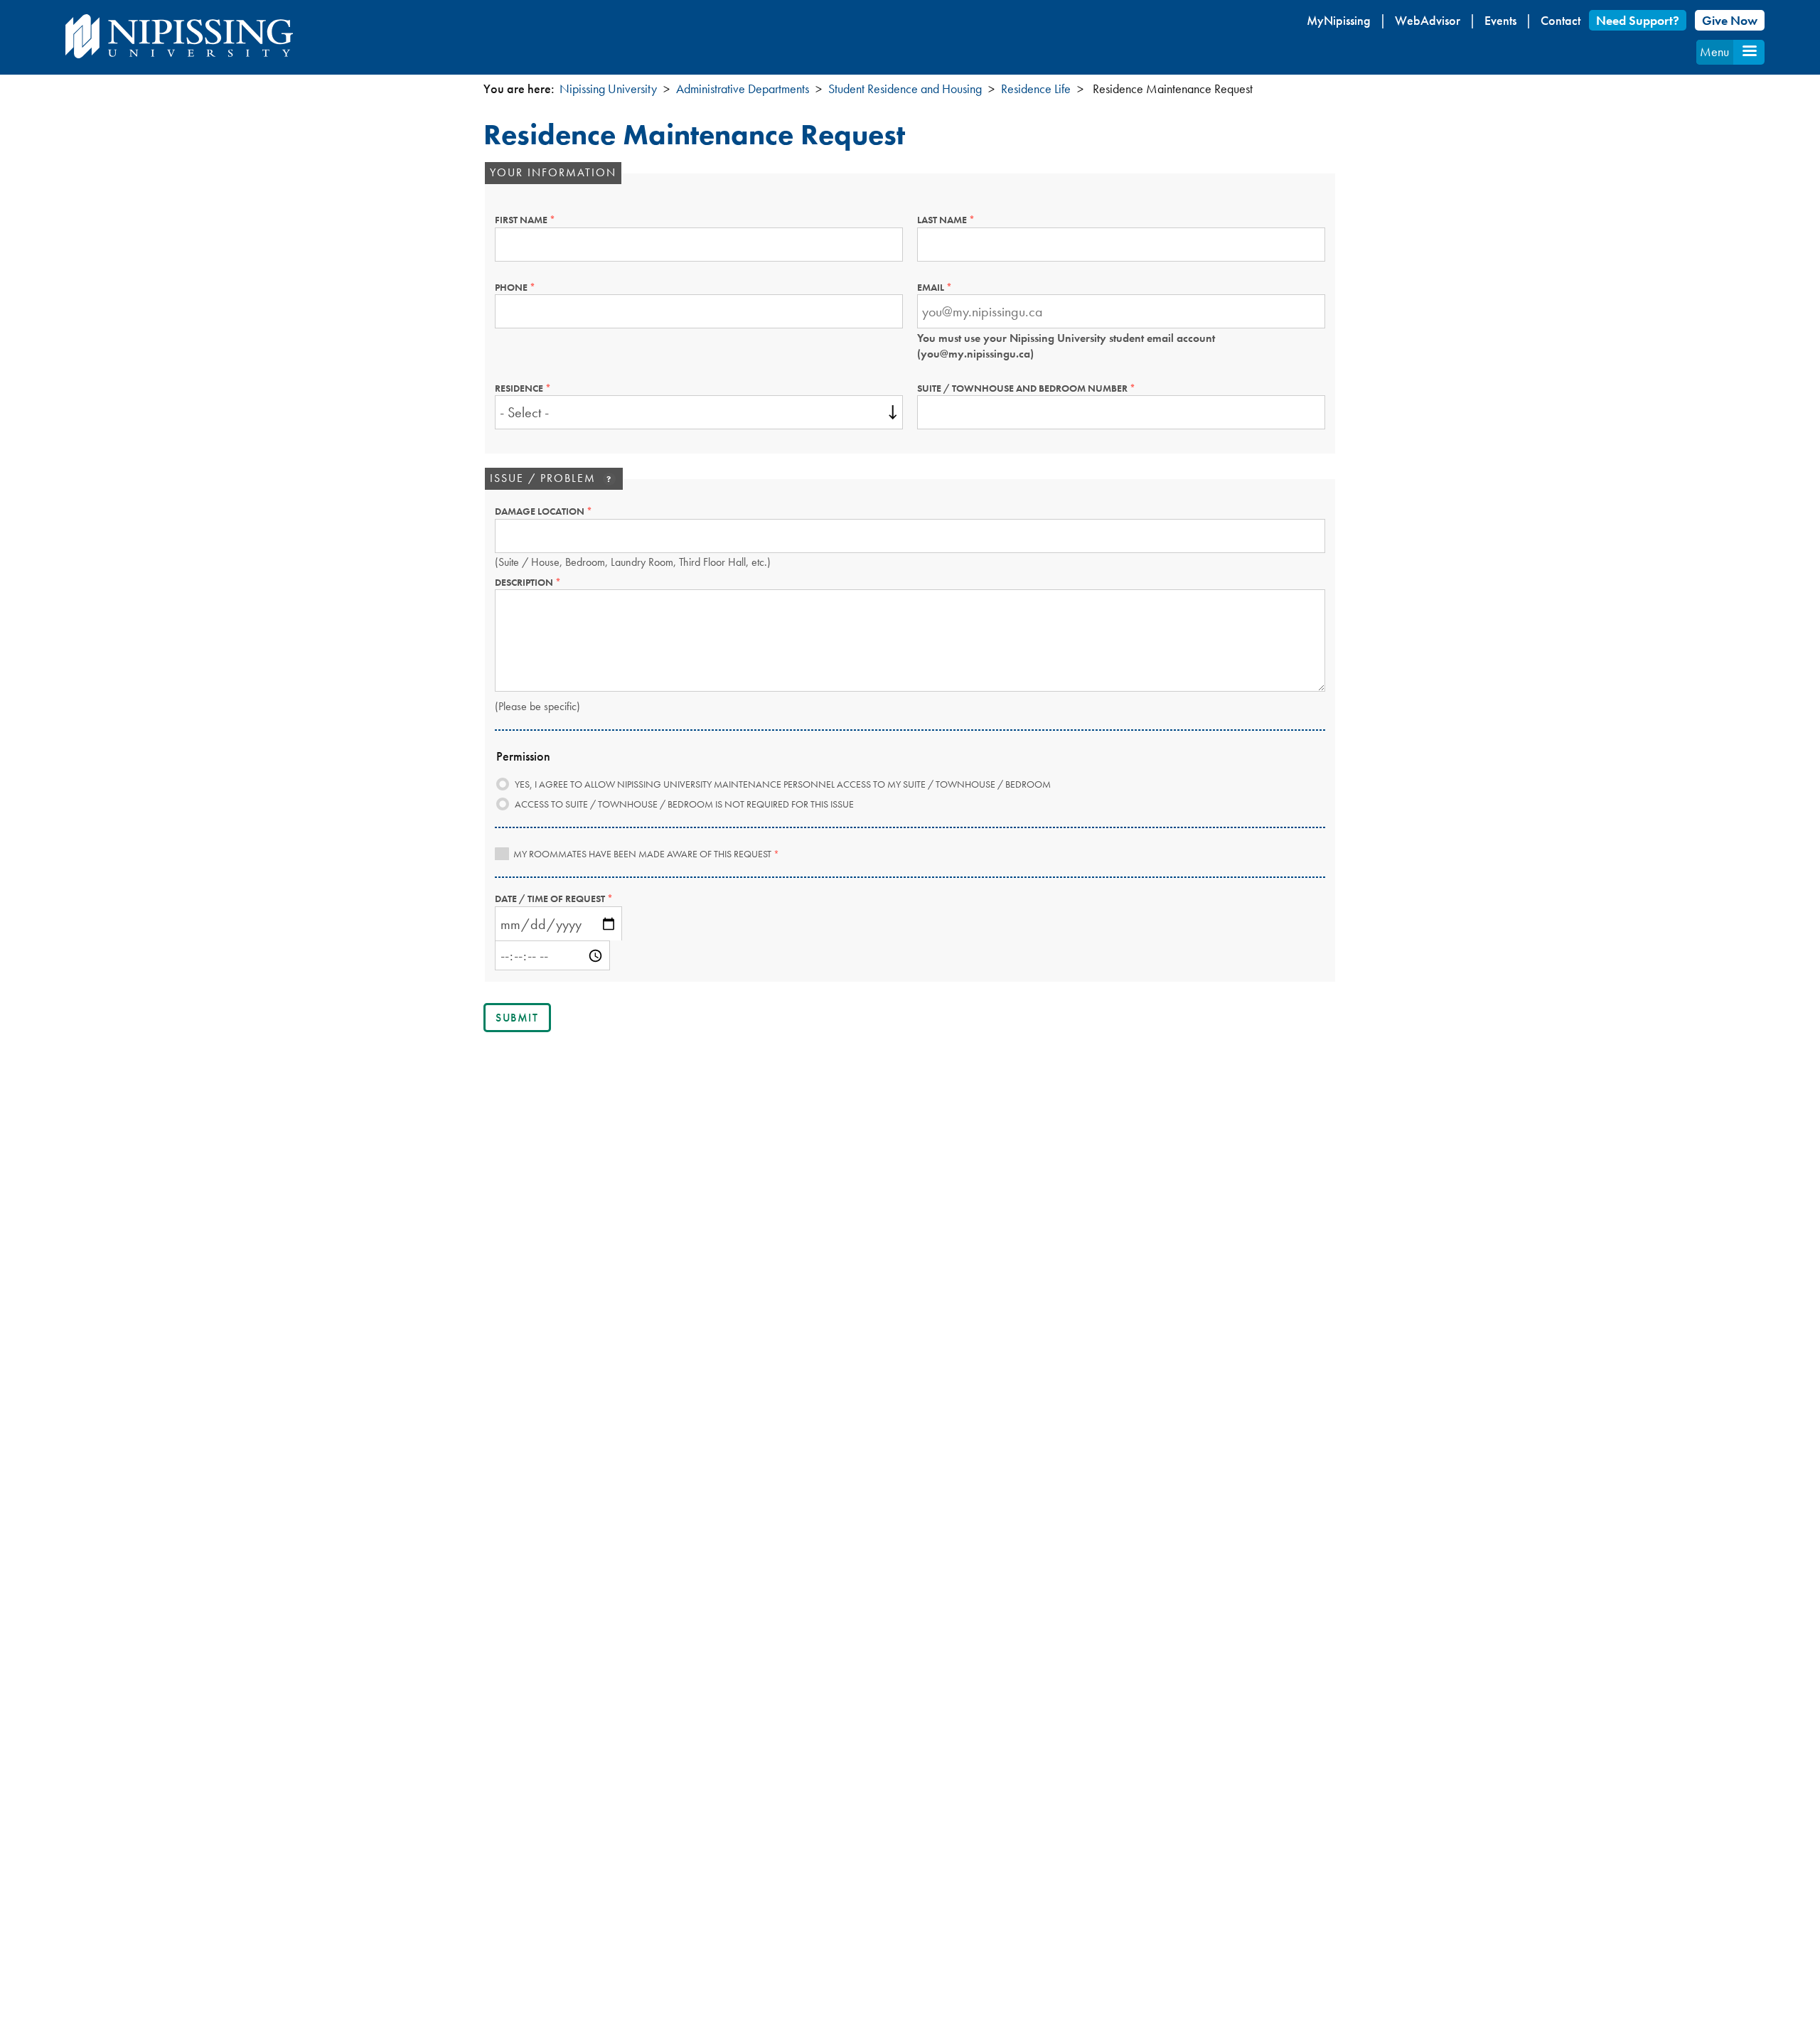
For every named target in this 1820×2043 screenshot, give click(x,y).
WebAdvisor (1428, 20)
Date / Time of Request (575, 899)
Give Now (1730, 20)
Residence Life (1036, 89)
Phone (536, 287)
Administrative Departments (743, 89)
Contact (1561, 20)
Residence (544, 388)
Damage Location (565, 511)
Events (1500, 20)
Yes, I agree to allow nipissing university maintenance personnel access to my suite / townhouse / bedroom (783, 784)
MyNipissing (1339, 20)
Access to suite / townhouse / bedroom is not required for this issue (684, 804)
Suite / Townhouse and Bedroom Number (1048, 388)
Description (549, 582)
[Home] (179, 36)
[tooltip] (609, 479)
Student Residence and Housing (905, 89)
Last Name (967, 220)
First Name (546, 220)
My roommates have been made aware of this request (646, 854)
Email (956, 287)
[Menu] (1749, 52)
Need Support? (1638, 20)
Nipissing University (608, 89)
